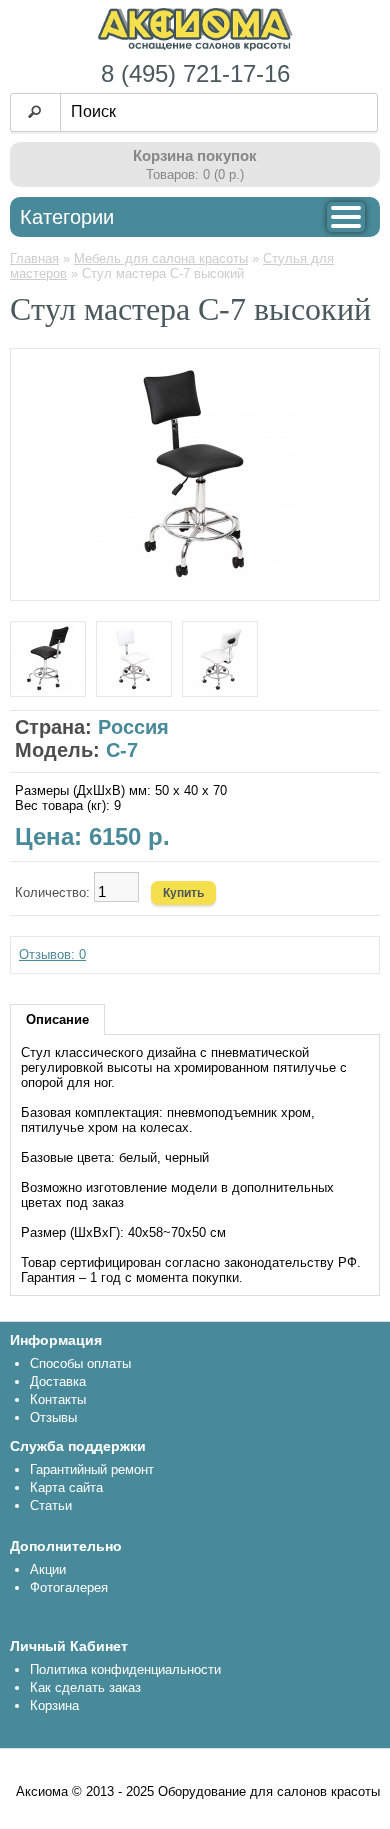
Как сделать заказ (85, 1687)
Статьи (51, 1505)
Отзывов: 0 (52, 954)
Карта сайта (66, 1487)
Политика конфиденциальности (125, 1669)
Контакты (58, 1399)
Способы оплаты (80, 1363)
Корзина (54, 1705)
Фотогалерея (69, 1587)
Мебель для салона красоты (161, 258)
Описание (57, 1019)
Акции (48, 1569)
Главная (34, 258)
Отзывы (53, 1417)
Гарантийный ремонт (92, 1469)
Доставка (58, 1381)
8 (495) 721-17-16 (195, 73)
